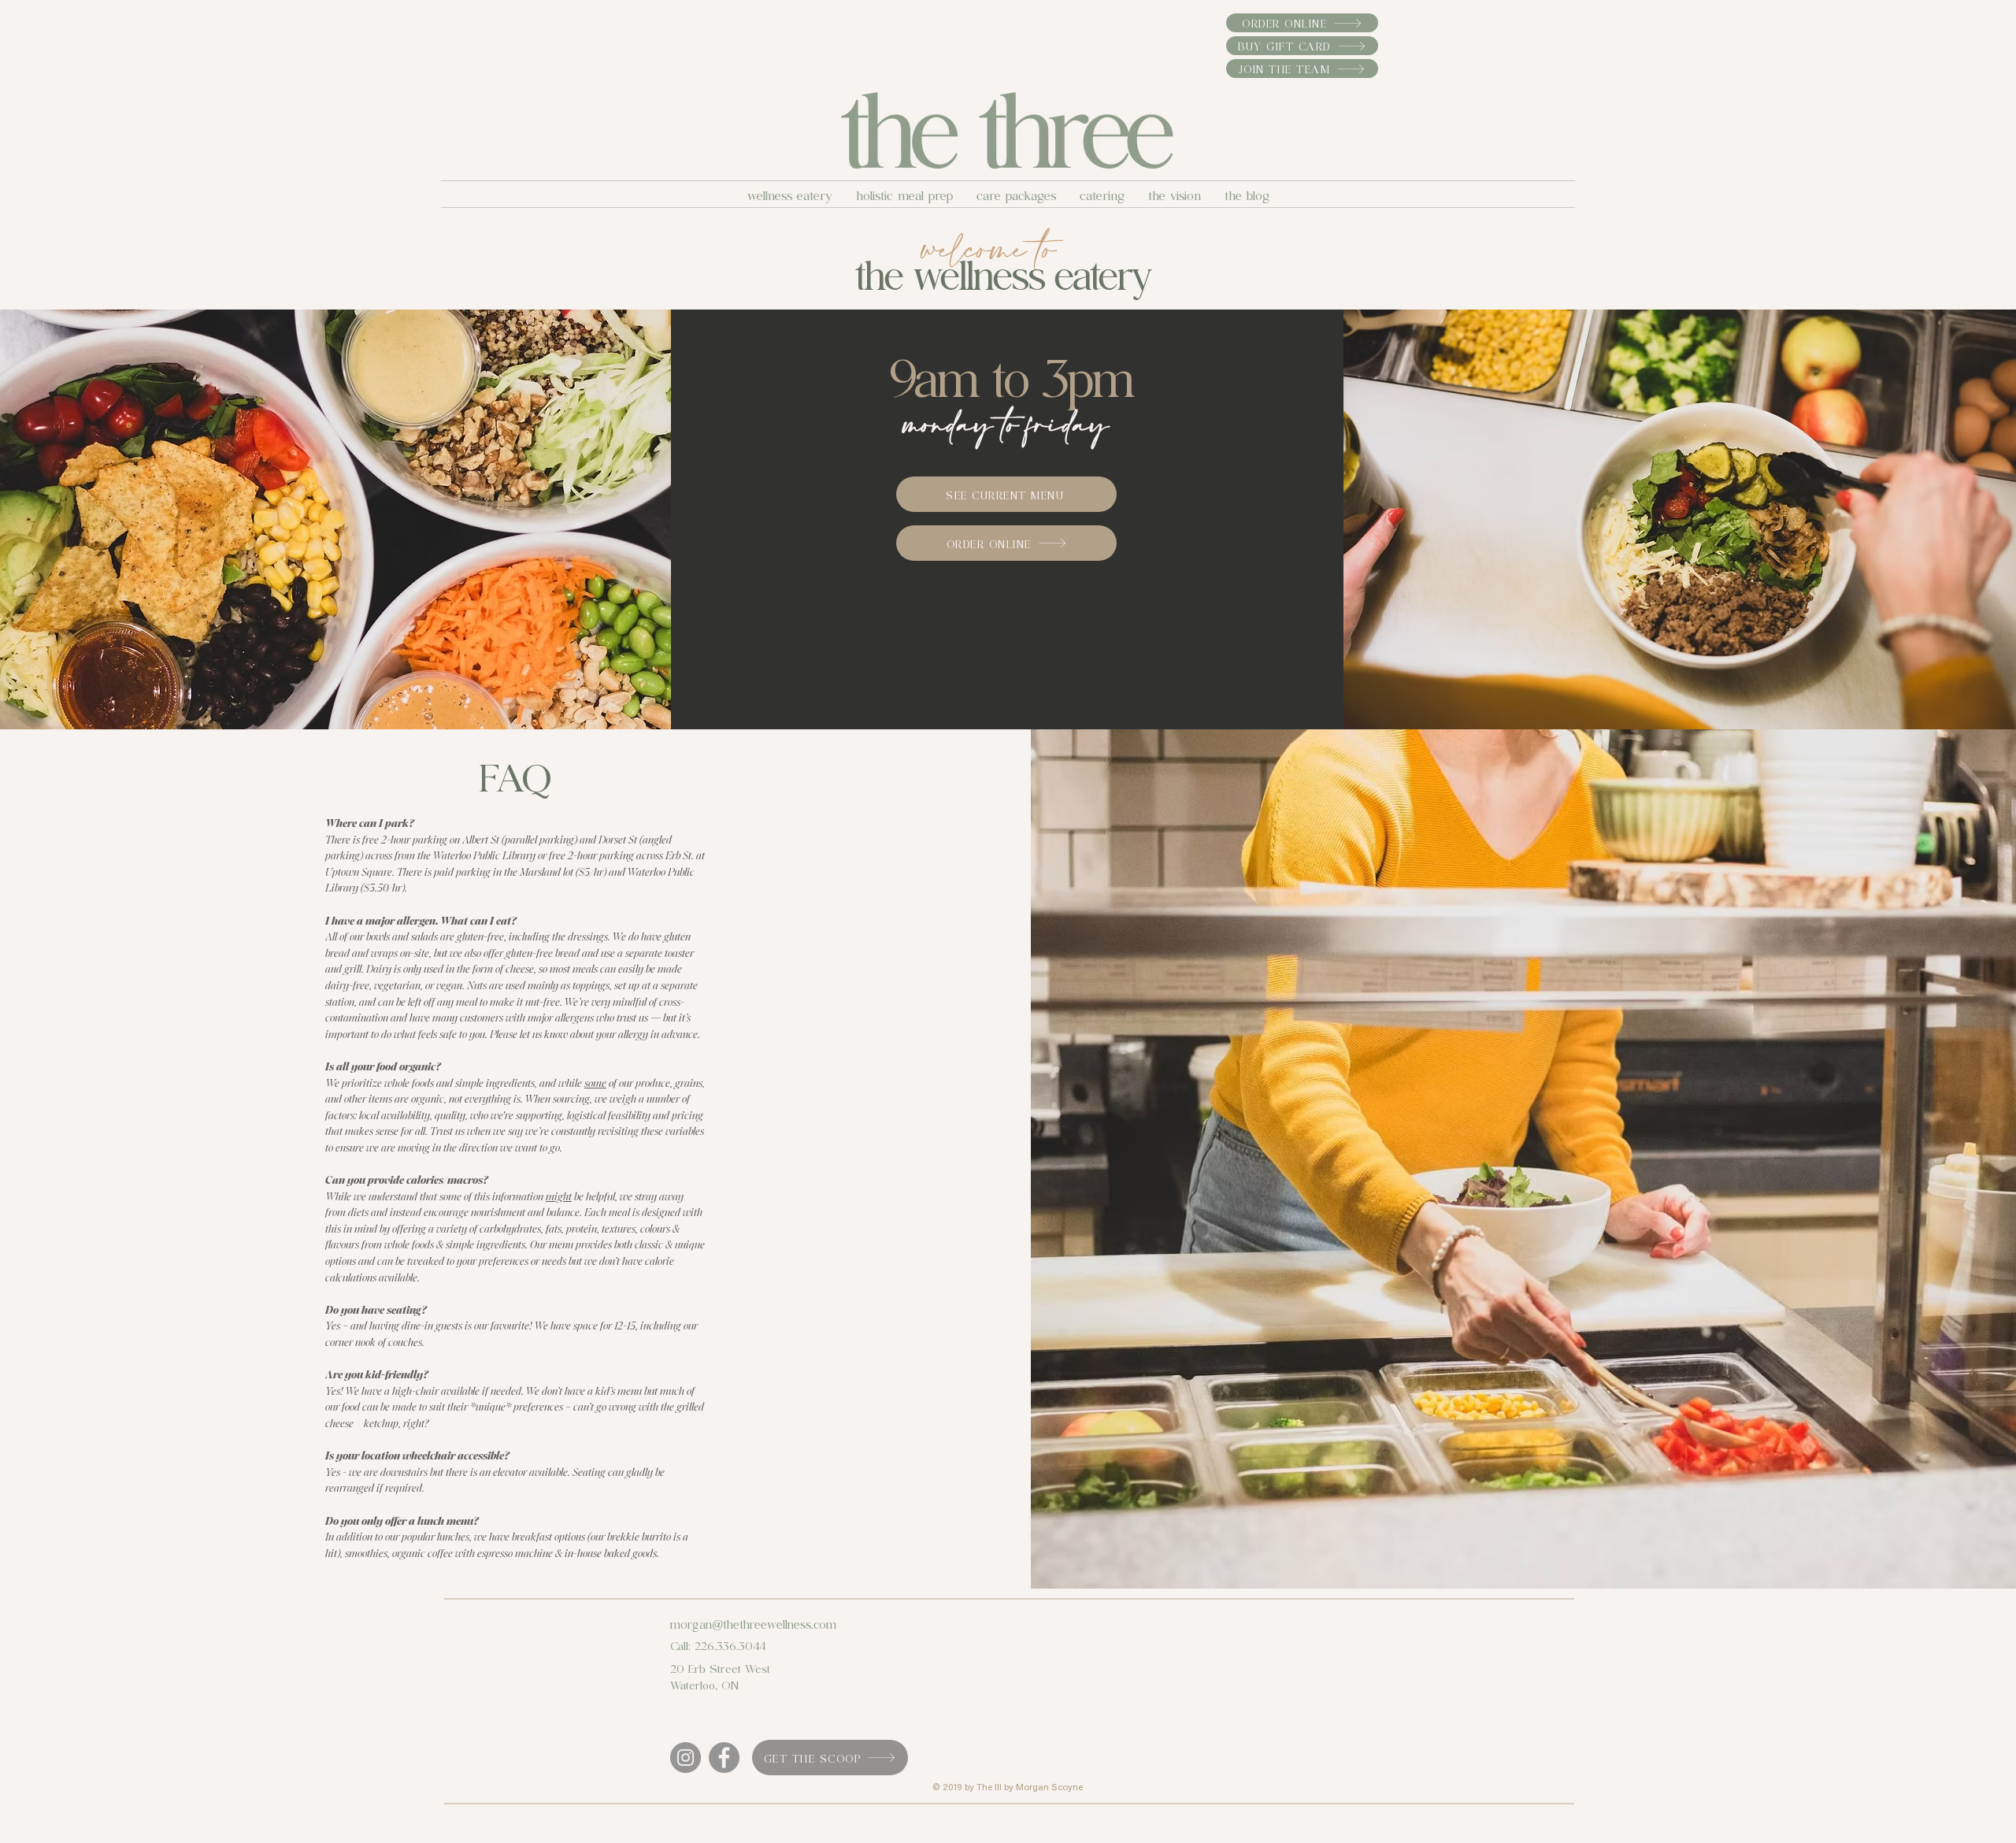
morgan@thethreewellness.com (753, 1623)
